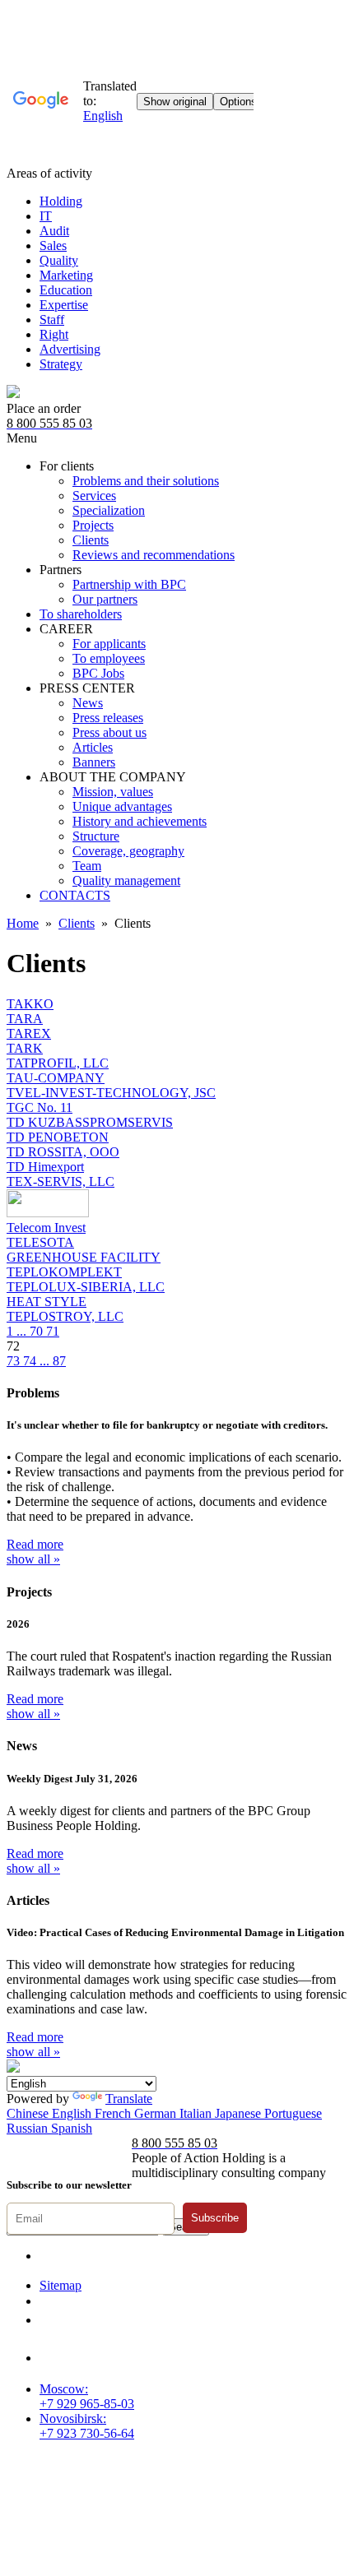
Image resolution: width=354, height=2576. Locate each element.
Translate (129, 2099)
